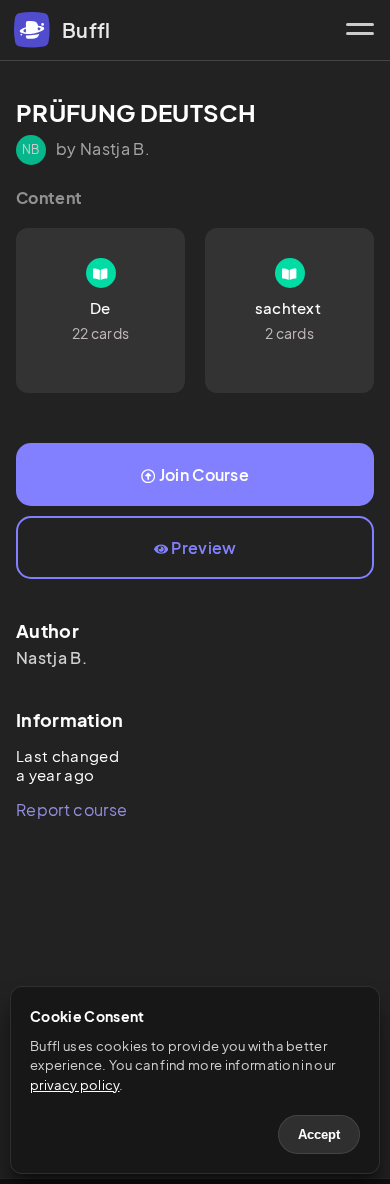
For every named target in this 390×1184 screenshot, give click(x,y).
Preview (203, 547)
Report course (71, 809)
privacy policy (74, 1085)
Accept (319, 1134)
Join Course (204, 474)
